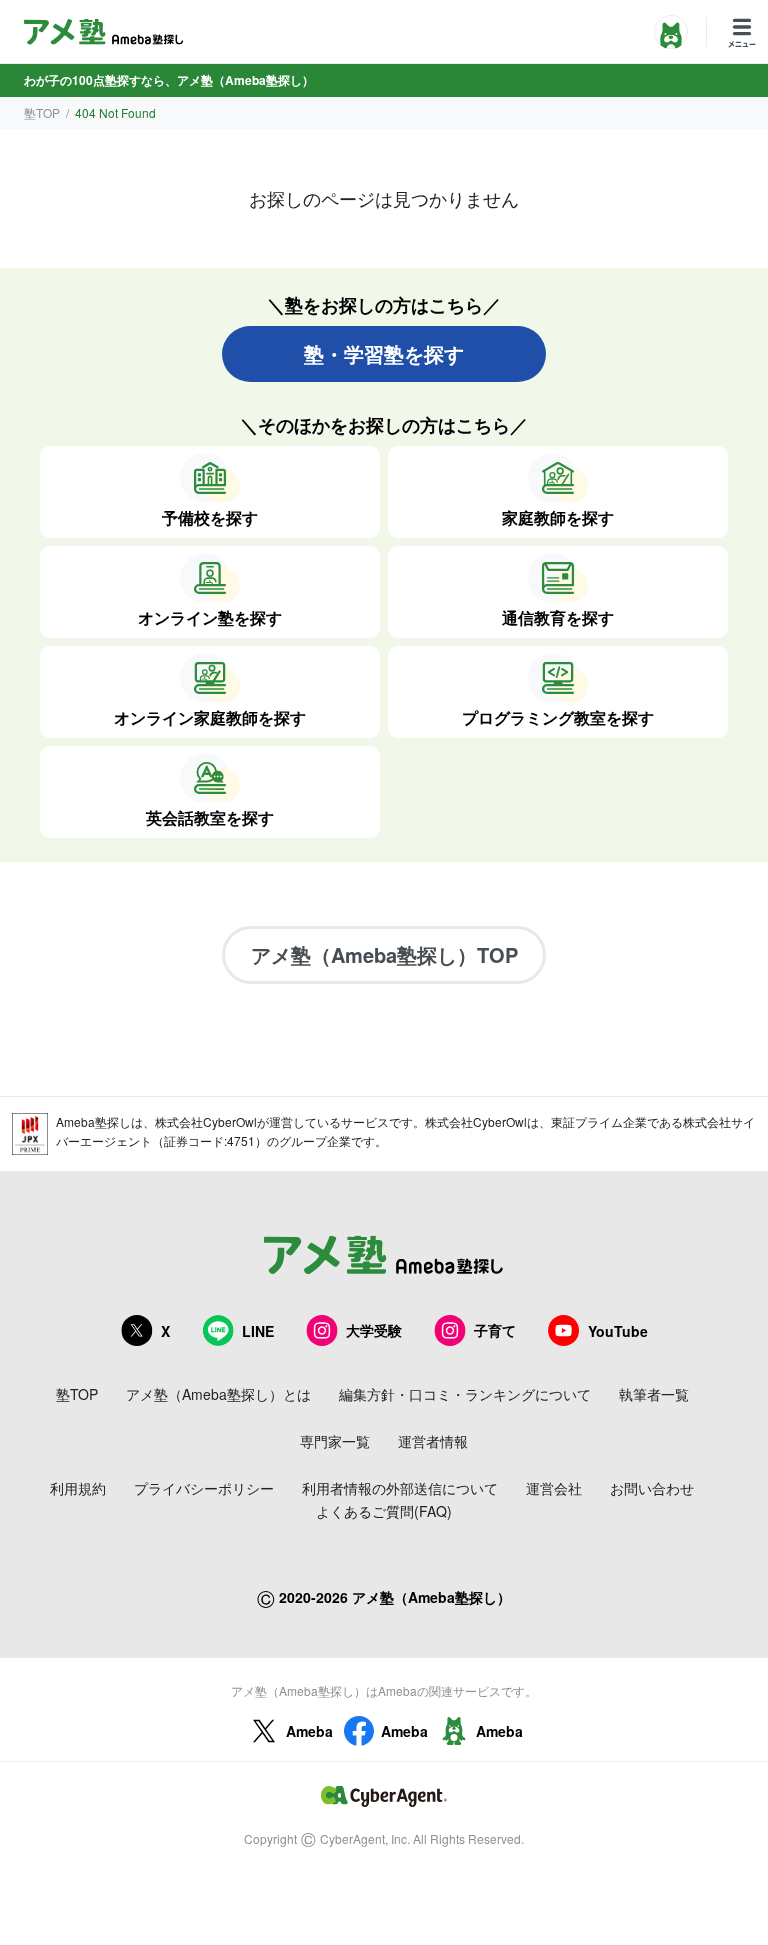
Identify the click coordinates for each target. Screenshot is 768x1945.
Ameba (309, 1731)
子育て (495, 1330)
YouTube (618, 1331)
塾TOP (42, 112)
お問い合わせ (652, 1488)
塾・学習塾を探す (384, 353)
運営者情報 (433, 1441)
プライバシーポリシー (204, 1488)
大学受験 (374, 1330)
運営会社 (554, 1488)
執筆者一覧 (654, 1394)
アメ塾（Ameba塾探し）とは (218, 1394)
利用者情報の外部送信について (400, 1488)
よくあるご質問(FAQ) (384, 1511)
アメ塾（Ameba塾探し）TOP (384, 954)
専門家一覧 (335, 1441)
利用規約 (78, 1488)
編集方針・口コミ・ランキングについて (465, 1394)
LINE (258, 1331)
